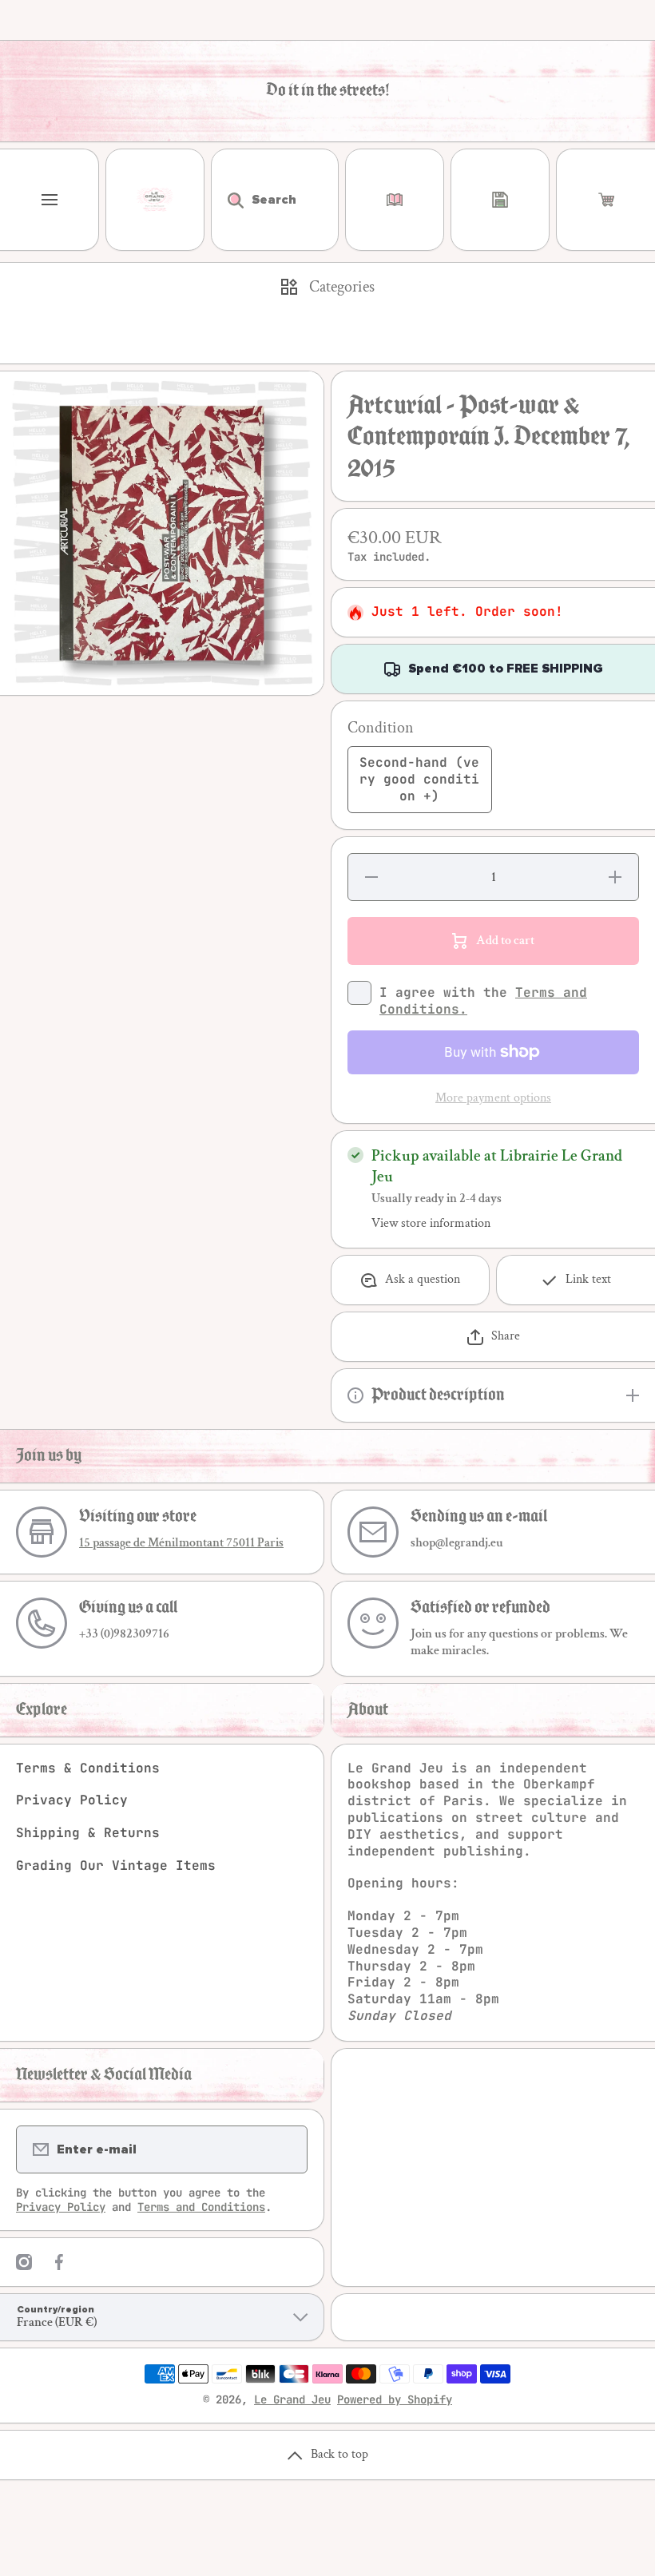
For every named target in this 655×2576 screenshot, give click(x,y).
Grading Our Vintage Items (116, 1866)
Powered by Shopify (395, 2399)
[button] (606, 200)
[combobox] (275, 200)
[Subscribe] (285, 2149)
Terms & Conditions (88, 1768)
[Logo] (155, 200)
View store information (431, 1224)
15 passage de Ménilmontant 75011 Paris (181, 1543)
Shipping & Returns (88, 1833)
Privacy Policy (72, 1800)
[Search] (227, 200)
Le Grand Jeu (292, 2399)
